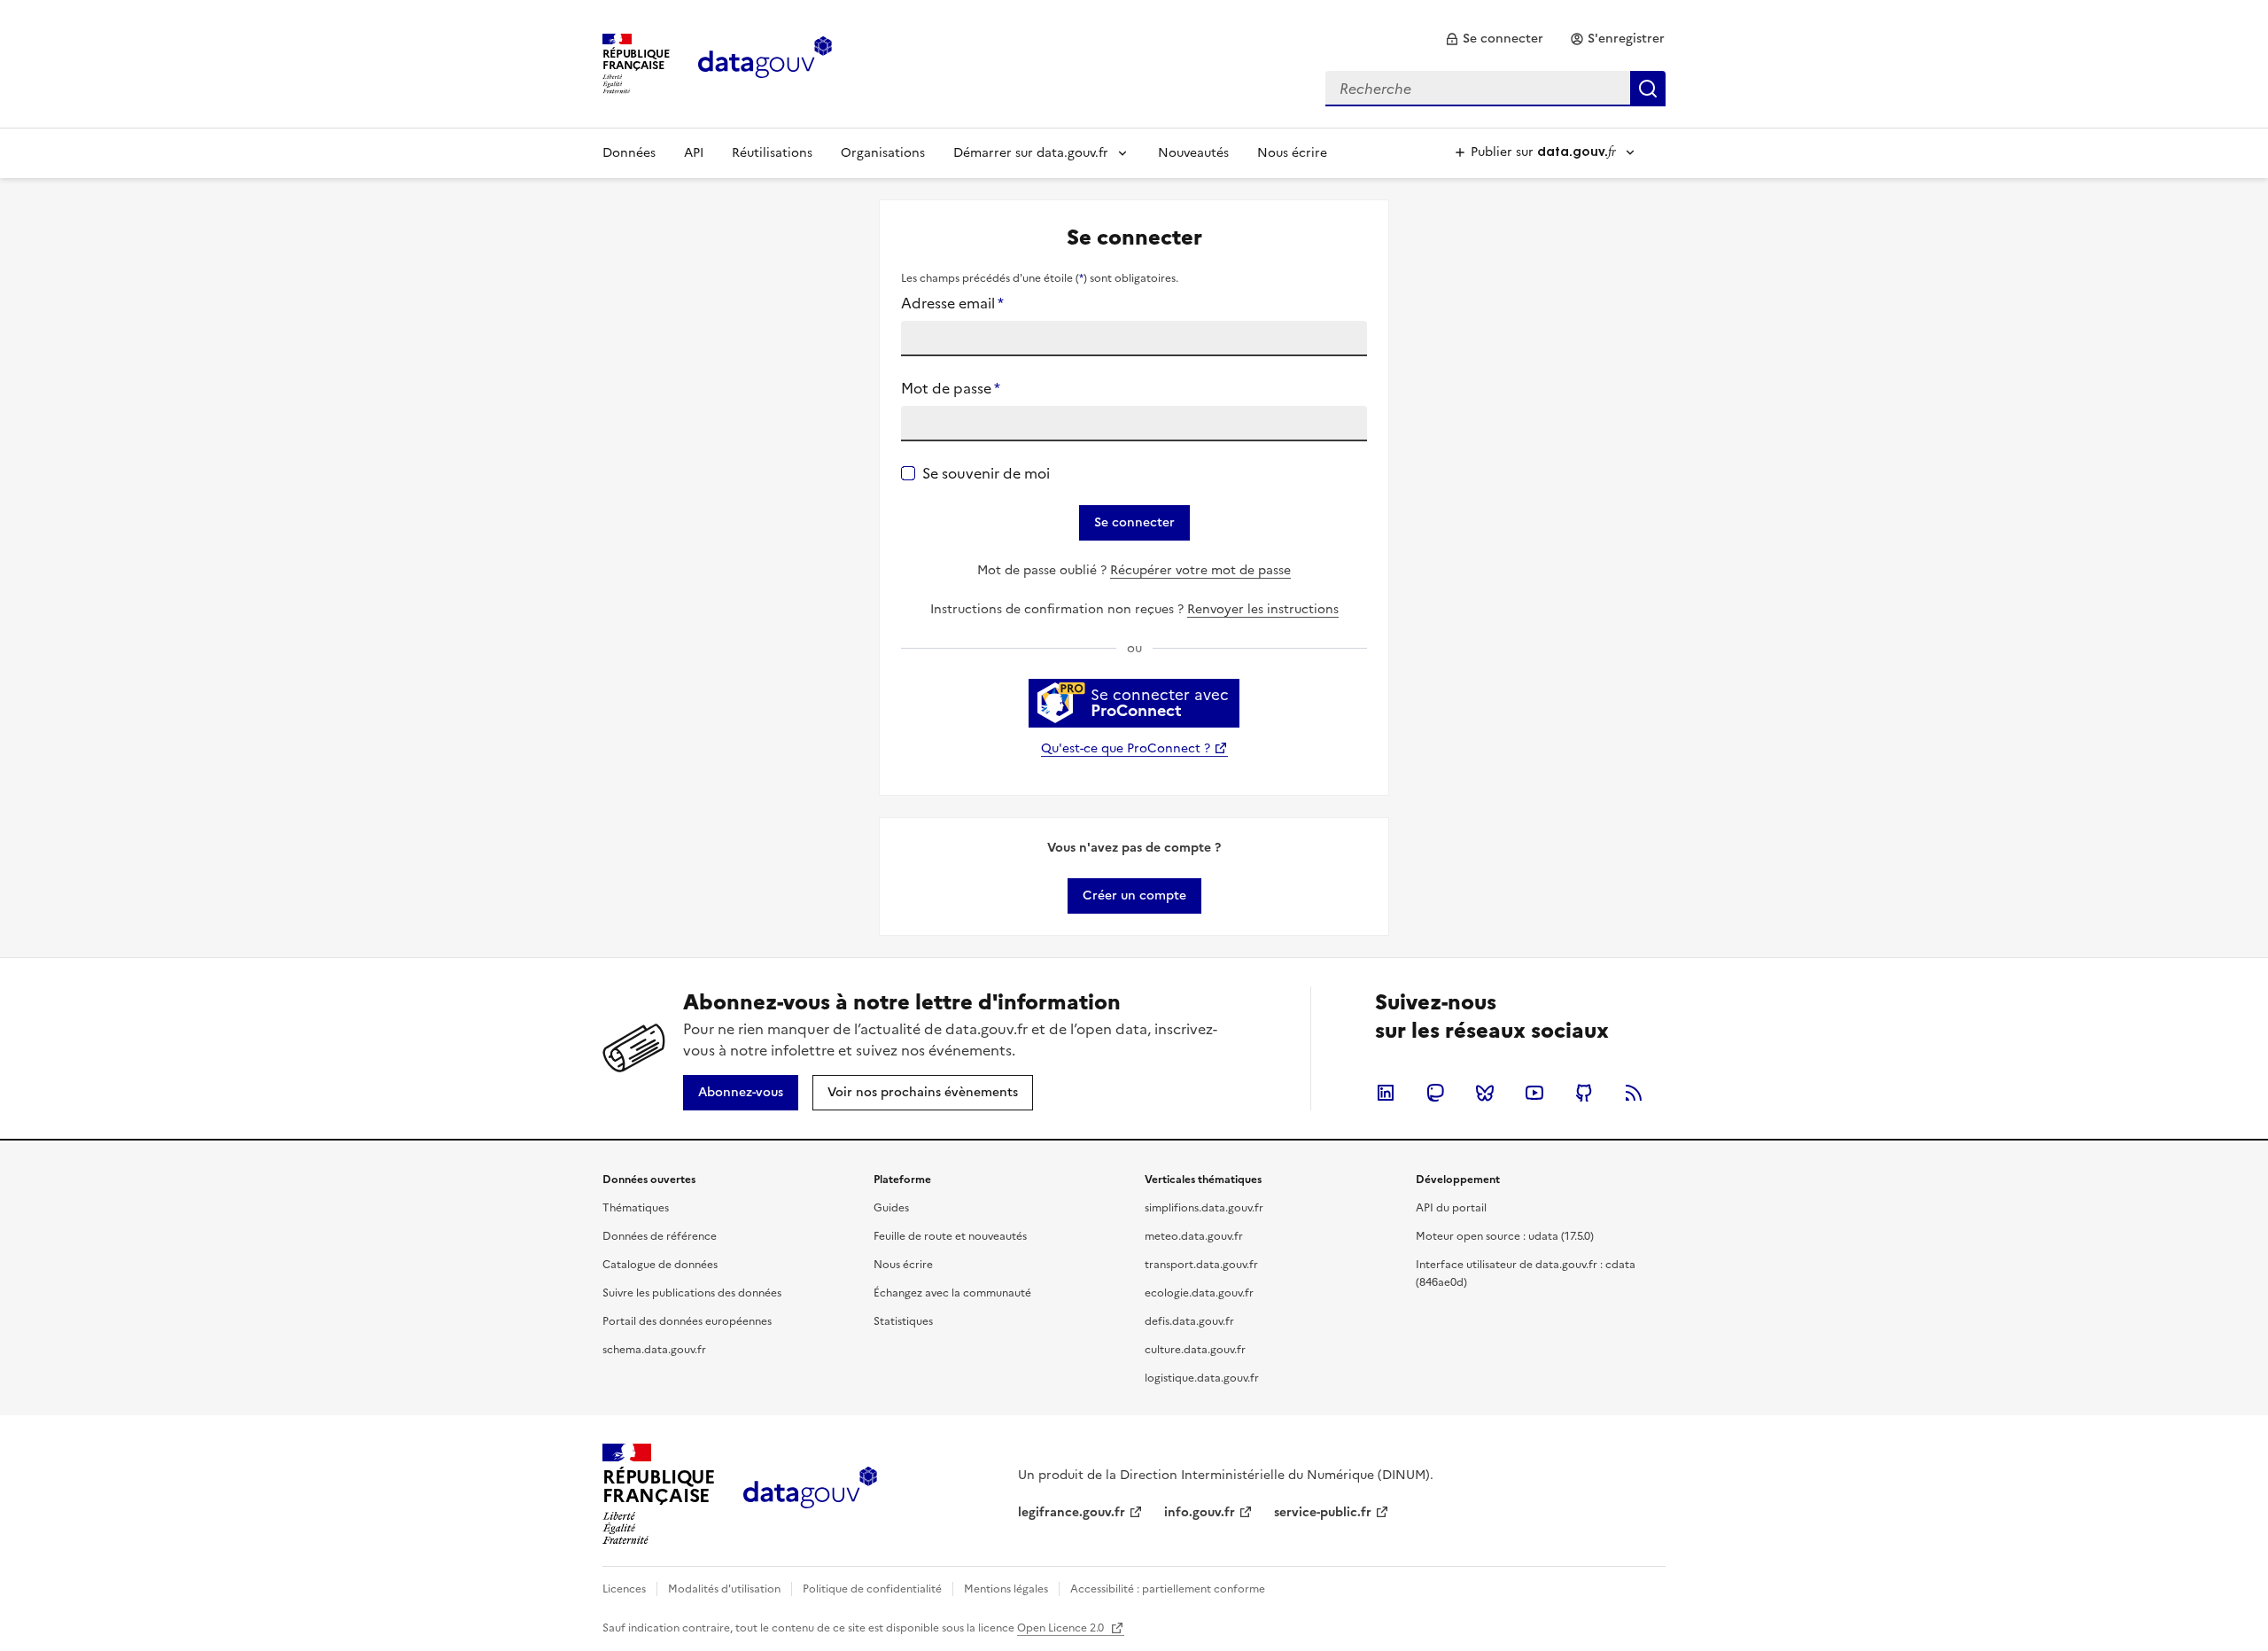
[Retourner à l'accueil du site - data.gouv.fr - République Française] (810, 1494)
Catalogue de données (660, 1265)
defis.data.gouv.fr (1189, 1321)
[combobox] (1495, 89)
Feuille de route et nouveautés (950, 1236)
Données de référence (660, 1236)
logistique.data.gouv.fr (1202, 1378)
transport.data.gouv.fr (1201, 1265)
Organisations (883, 153)
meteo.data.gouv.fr (1194, 1236)
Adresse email (952, 303)
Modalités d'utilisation (724, 1589)
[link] (1494, 39)
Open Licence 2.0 (1062, 1628)
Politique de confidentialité (872, 1589)
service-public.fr (1323, 1512)
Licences (624, 1589)
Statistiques (903, 1321)
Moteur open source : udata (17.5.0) (1505, 1236)
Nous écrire (1292, 153)
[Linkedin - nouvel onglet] (1386, 1093)
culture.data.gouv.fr (1195, 1350)
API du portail (1451, 1208)
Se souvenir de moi (986, 473)
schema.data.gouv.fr (654, 1350)
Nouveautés (1193, 153)
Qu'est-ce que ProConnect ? (1126, 748)
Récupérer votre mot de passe (1200, 570)
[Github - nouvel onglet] (1584, 1093)
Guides (891, 1208)
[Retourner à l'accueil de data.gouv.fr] (765, 62)
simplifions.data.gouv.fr (1204, 1208)
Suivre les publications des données (692, 1293)
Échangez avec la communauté (952, 1293)
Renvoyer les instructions (1263, 609)
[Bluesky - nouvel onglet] (1485, 1093)
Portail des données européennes (687, 1321)
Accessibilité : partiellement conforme (1168, 1589)
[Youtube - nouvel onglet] (1534, 1093)
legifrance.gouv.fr (1072, 1512)
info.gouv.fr (1200, 1512)
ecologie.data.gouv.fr (1199, 1293)
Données (629, 153)
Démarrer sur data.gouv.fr (1031, 153)
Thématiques (636, 1208)
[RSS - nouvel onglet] (1634, 1093)
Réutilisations (772, 153)
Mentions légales (1006, 1589)
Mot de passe (951, 388)
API (694, 153)
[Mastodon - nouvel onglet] (1435, 1093)
